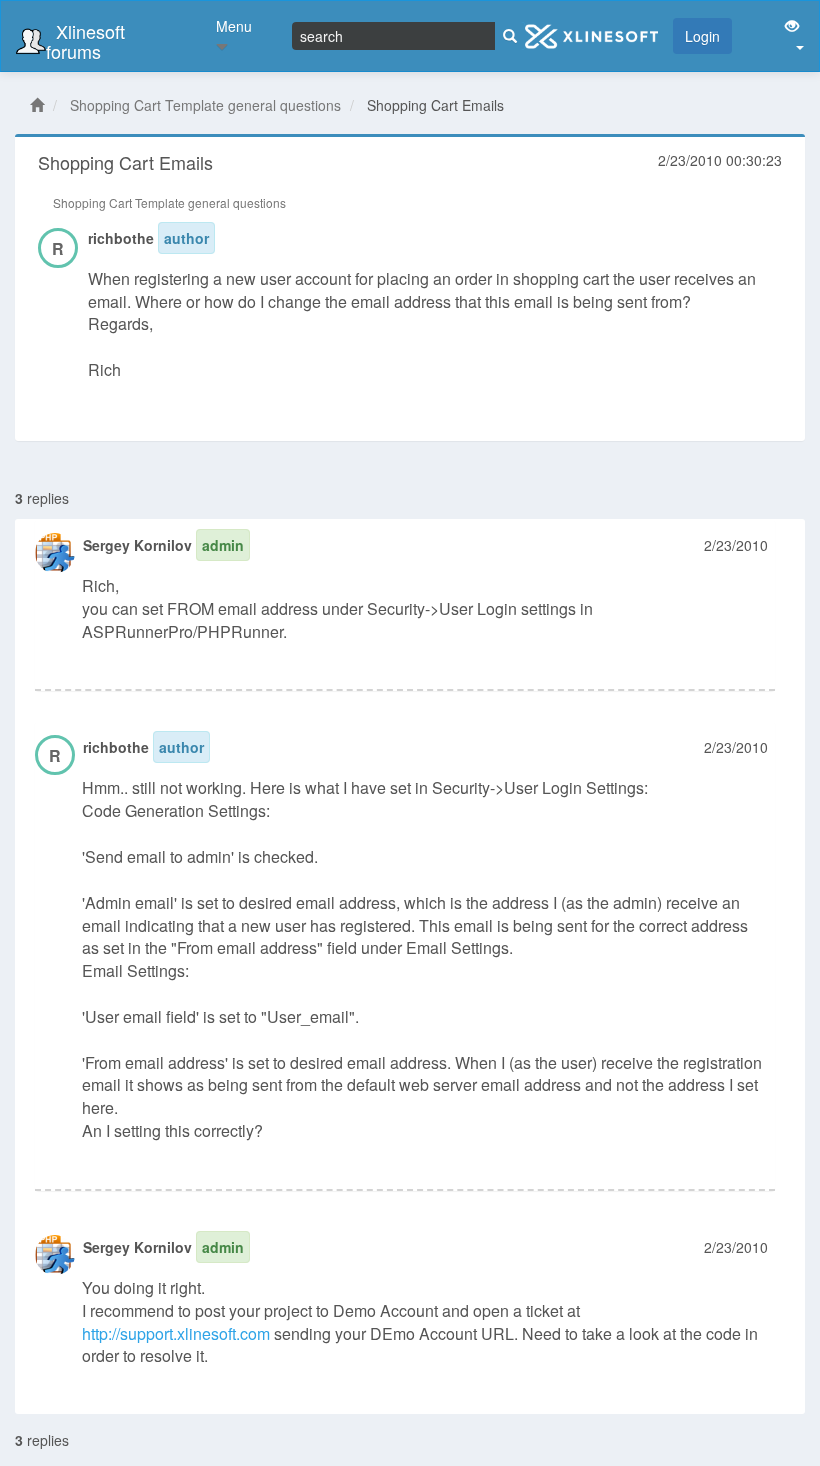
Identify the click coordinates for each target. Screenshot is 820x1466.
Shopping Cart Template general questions (205, 105)
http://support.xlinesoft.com (176, 1333)
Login (702, 36)
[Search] (510, 36)
